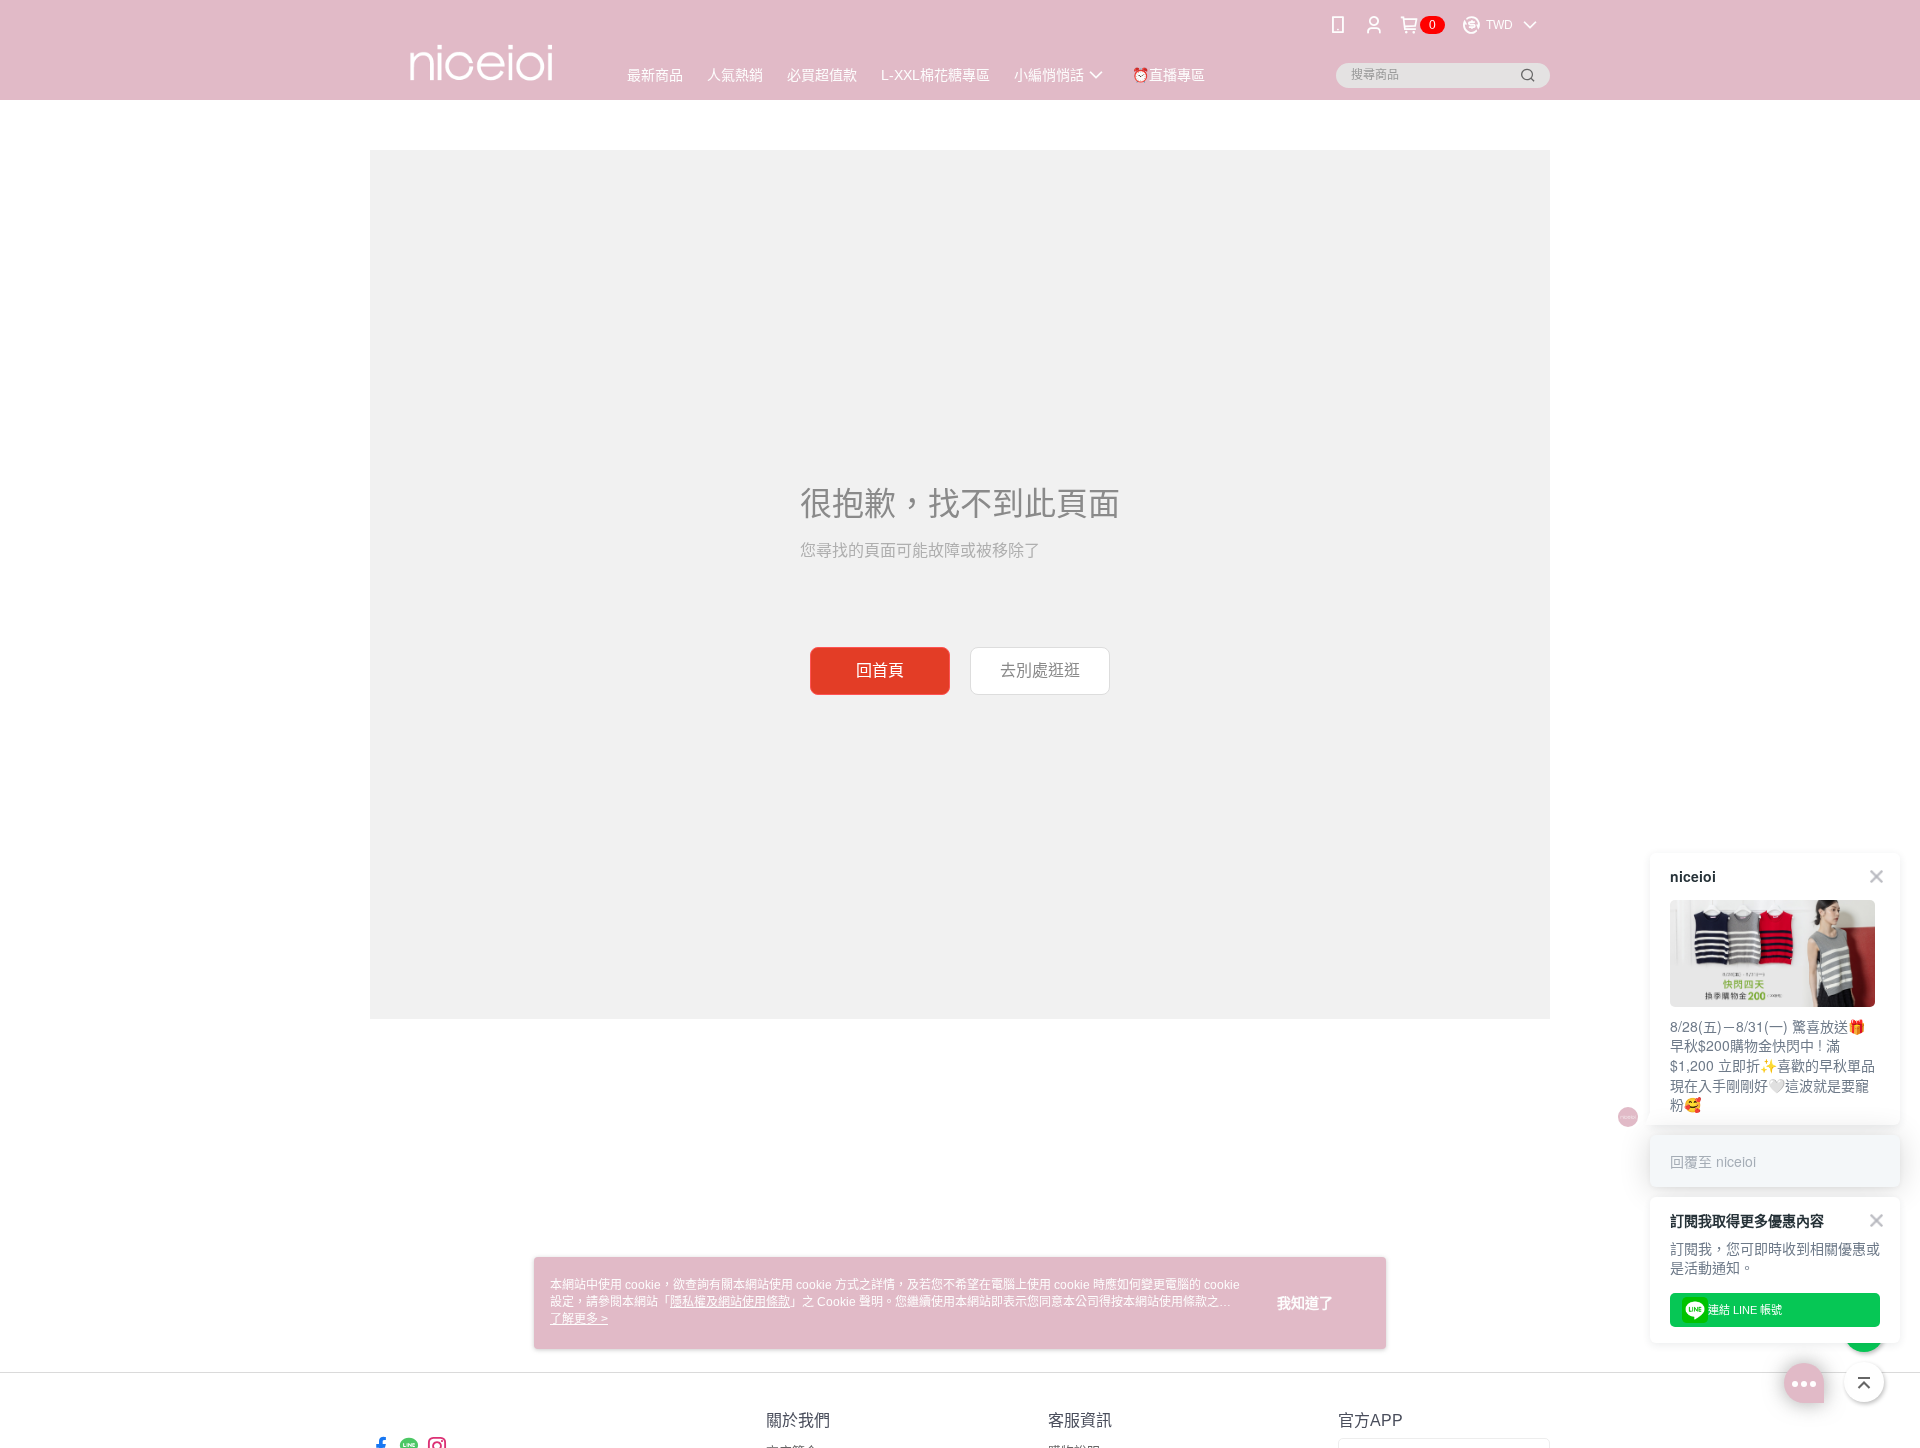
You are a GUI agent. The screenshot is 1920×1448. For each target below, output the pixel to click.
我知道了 (1305, 1303)
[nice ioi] (481, 52)
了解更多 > (579, 1319)
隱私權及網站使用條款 (730, 1302)
